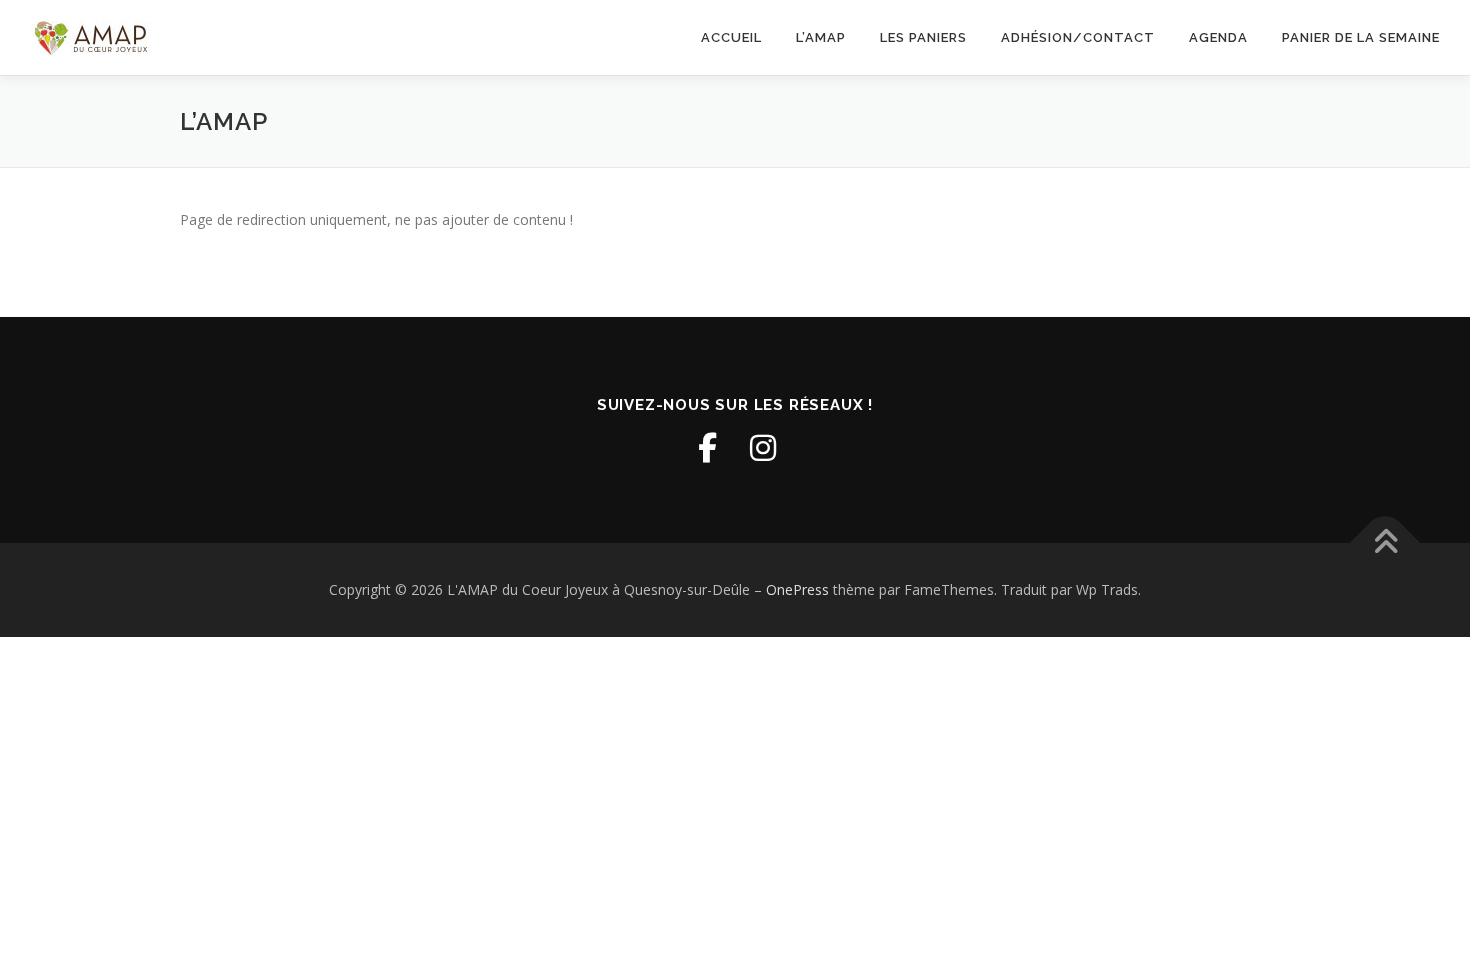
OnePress (797, 589)
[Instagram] (763, 448)
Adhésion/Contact (1078, 37)
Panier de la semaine (1361, 37)
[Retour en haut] (1385, 543)
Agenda (1218, 37)
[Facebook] (707, 448)
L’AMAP (821, 37)
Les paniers (923, 37)
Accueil (731, 37)
